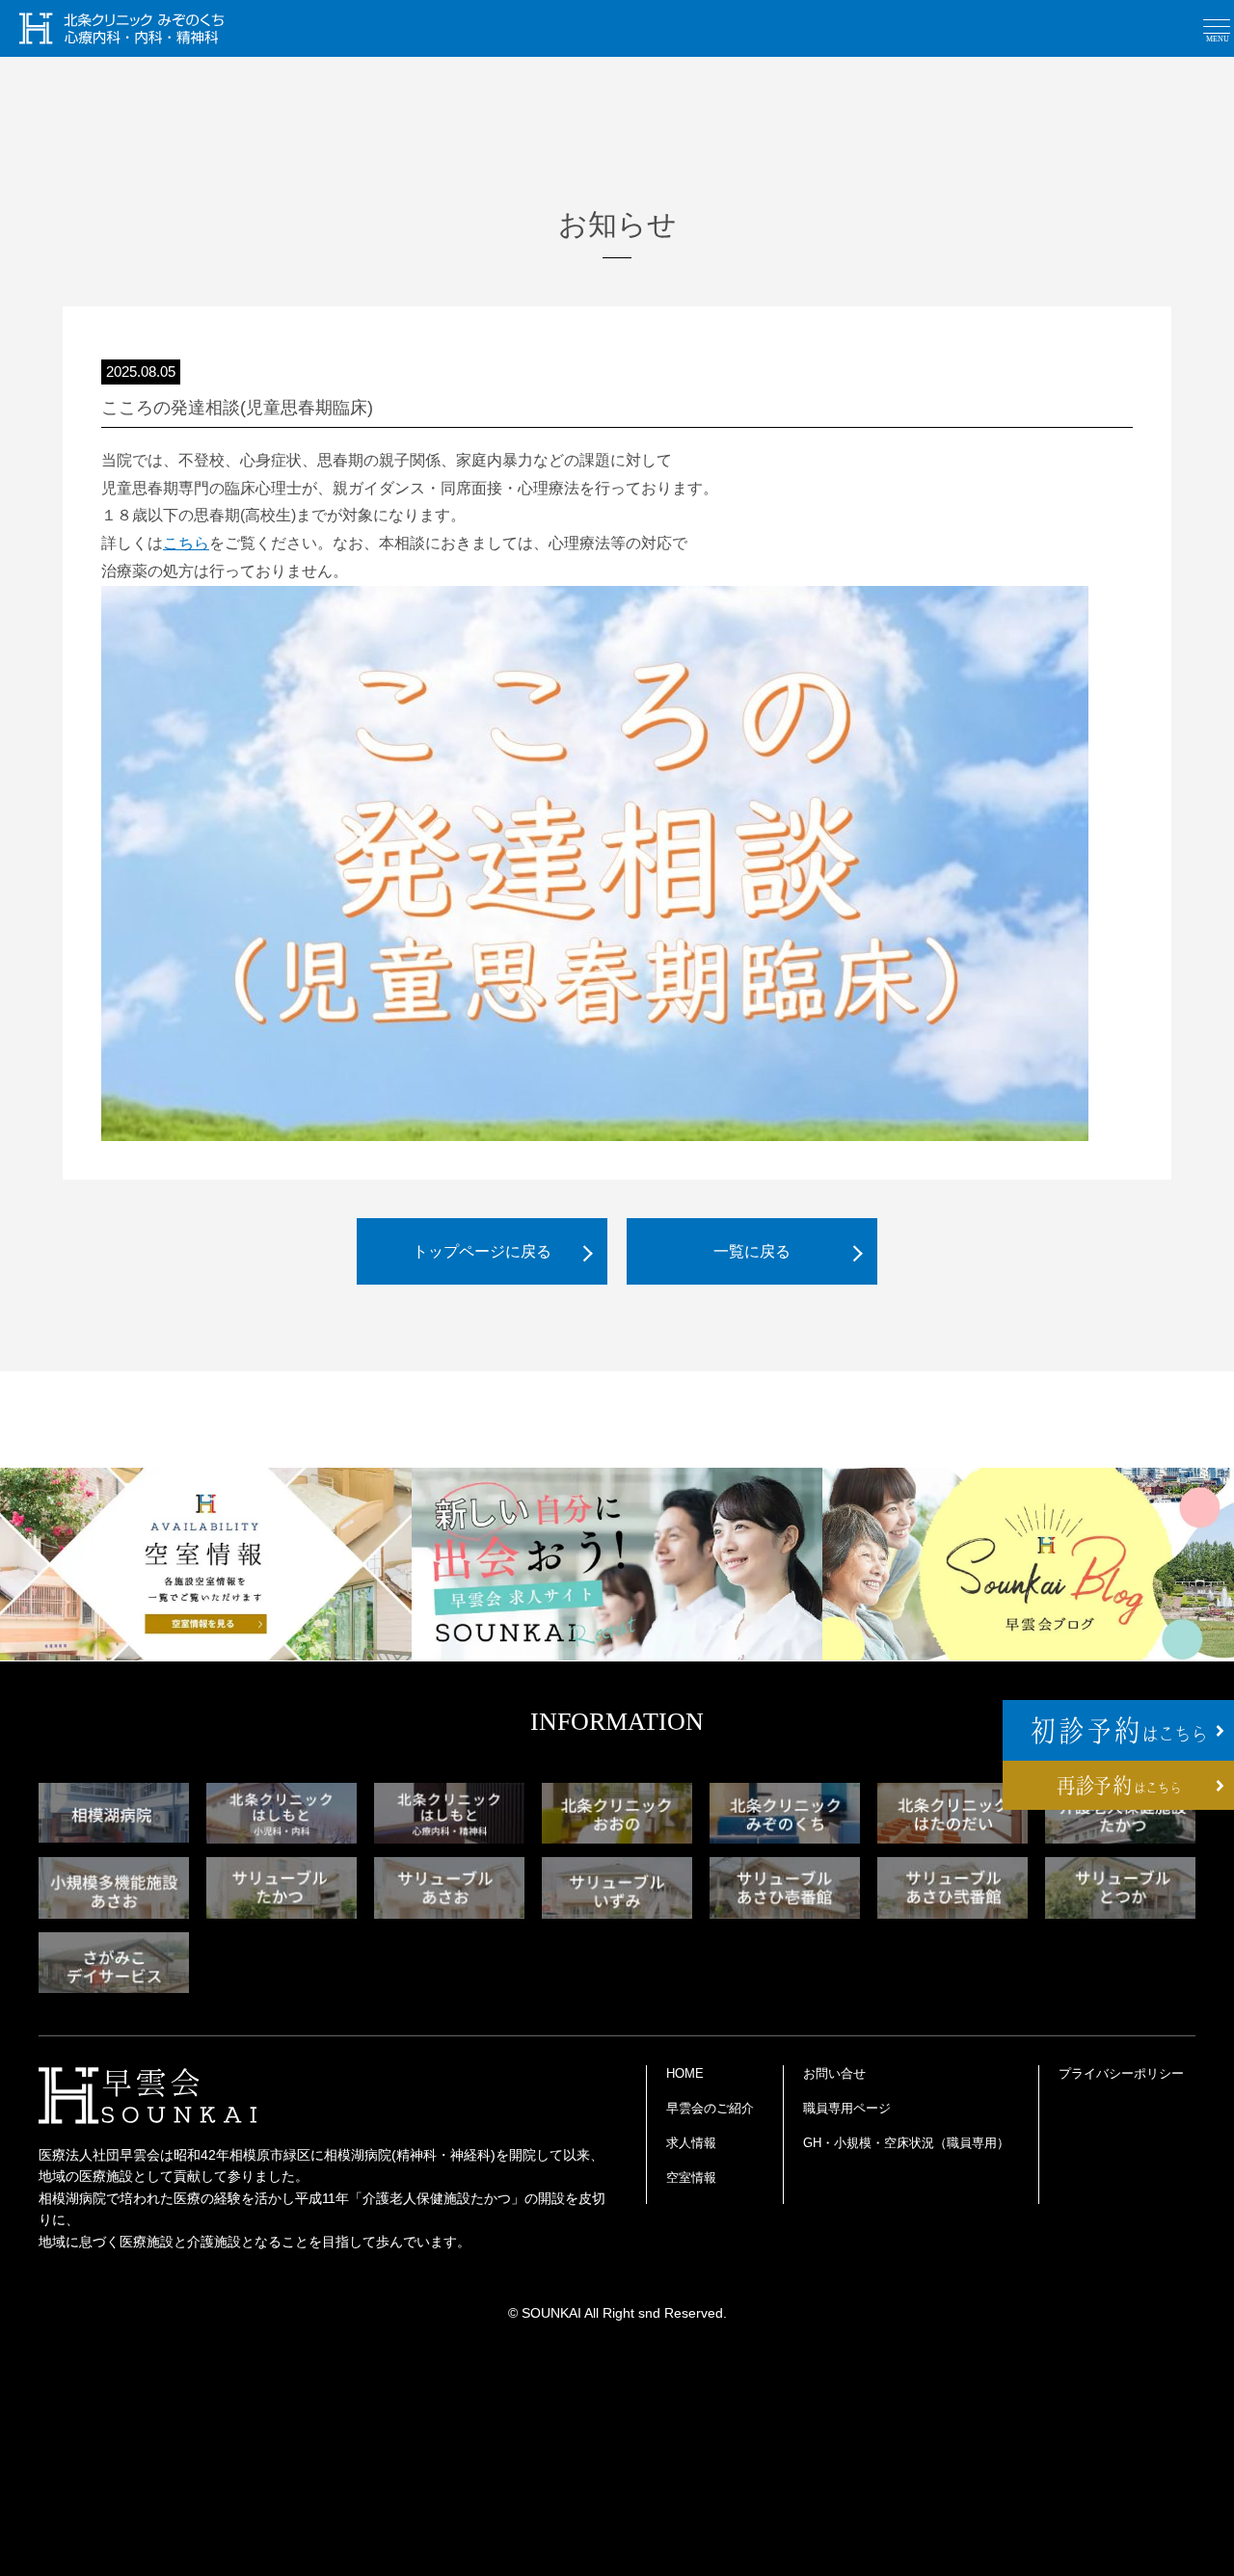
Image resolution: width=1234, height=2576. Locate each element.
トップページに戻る (482, 1251)
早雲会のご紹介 (710, 2108)
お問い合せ (834, 2073)
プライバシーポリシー (1121, 2073)
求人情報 (691, 2143)
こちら (186, 543)
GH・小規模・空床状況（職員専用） (906, 2143)
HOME (685, 2073)
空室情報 (691, 2178)
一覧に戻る (752, 1251)
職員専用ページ (847, 2108)
